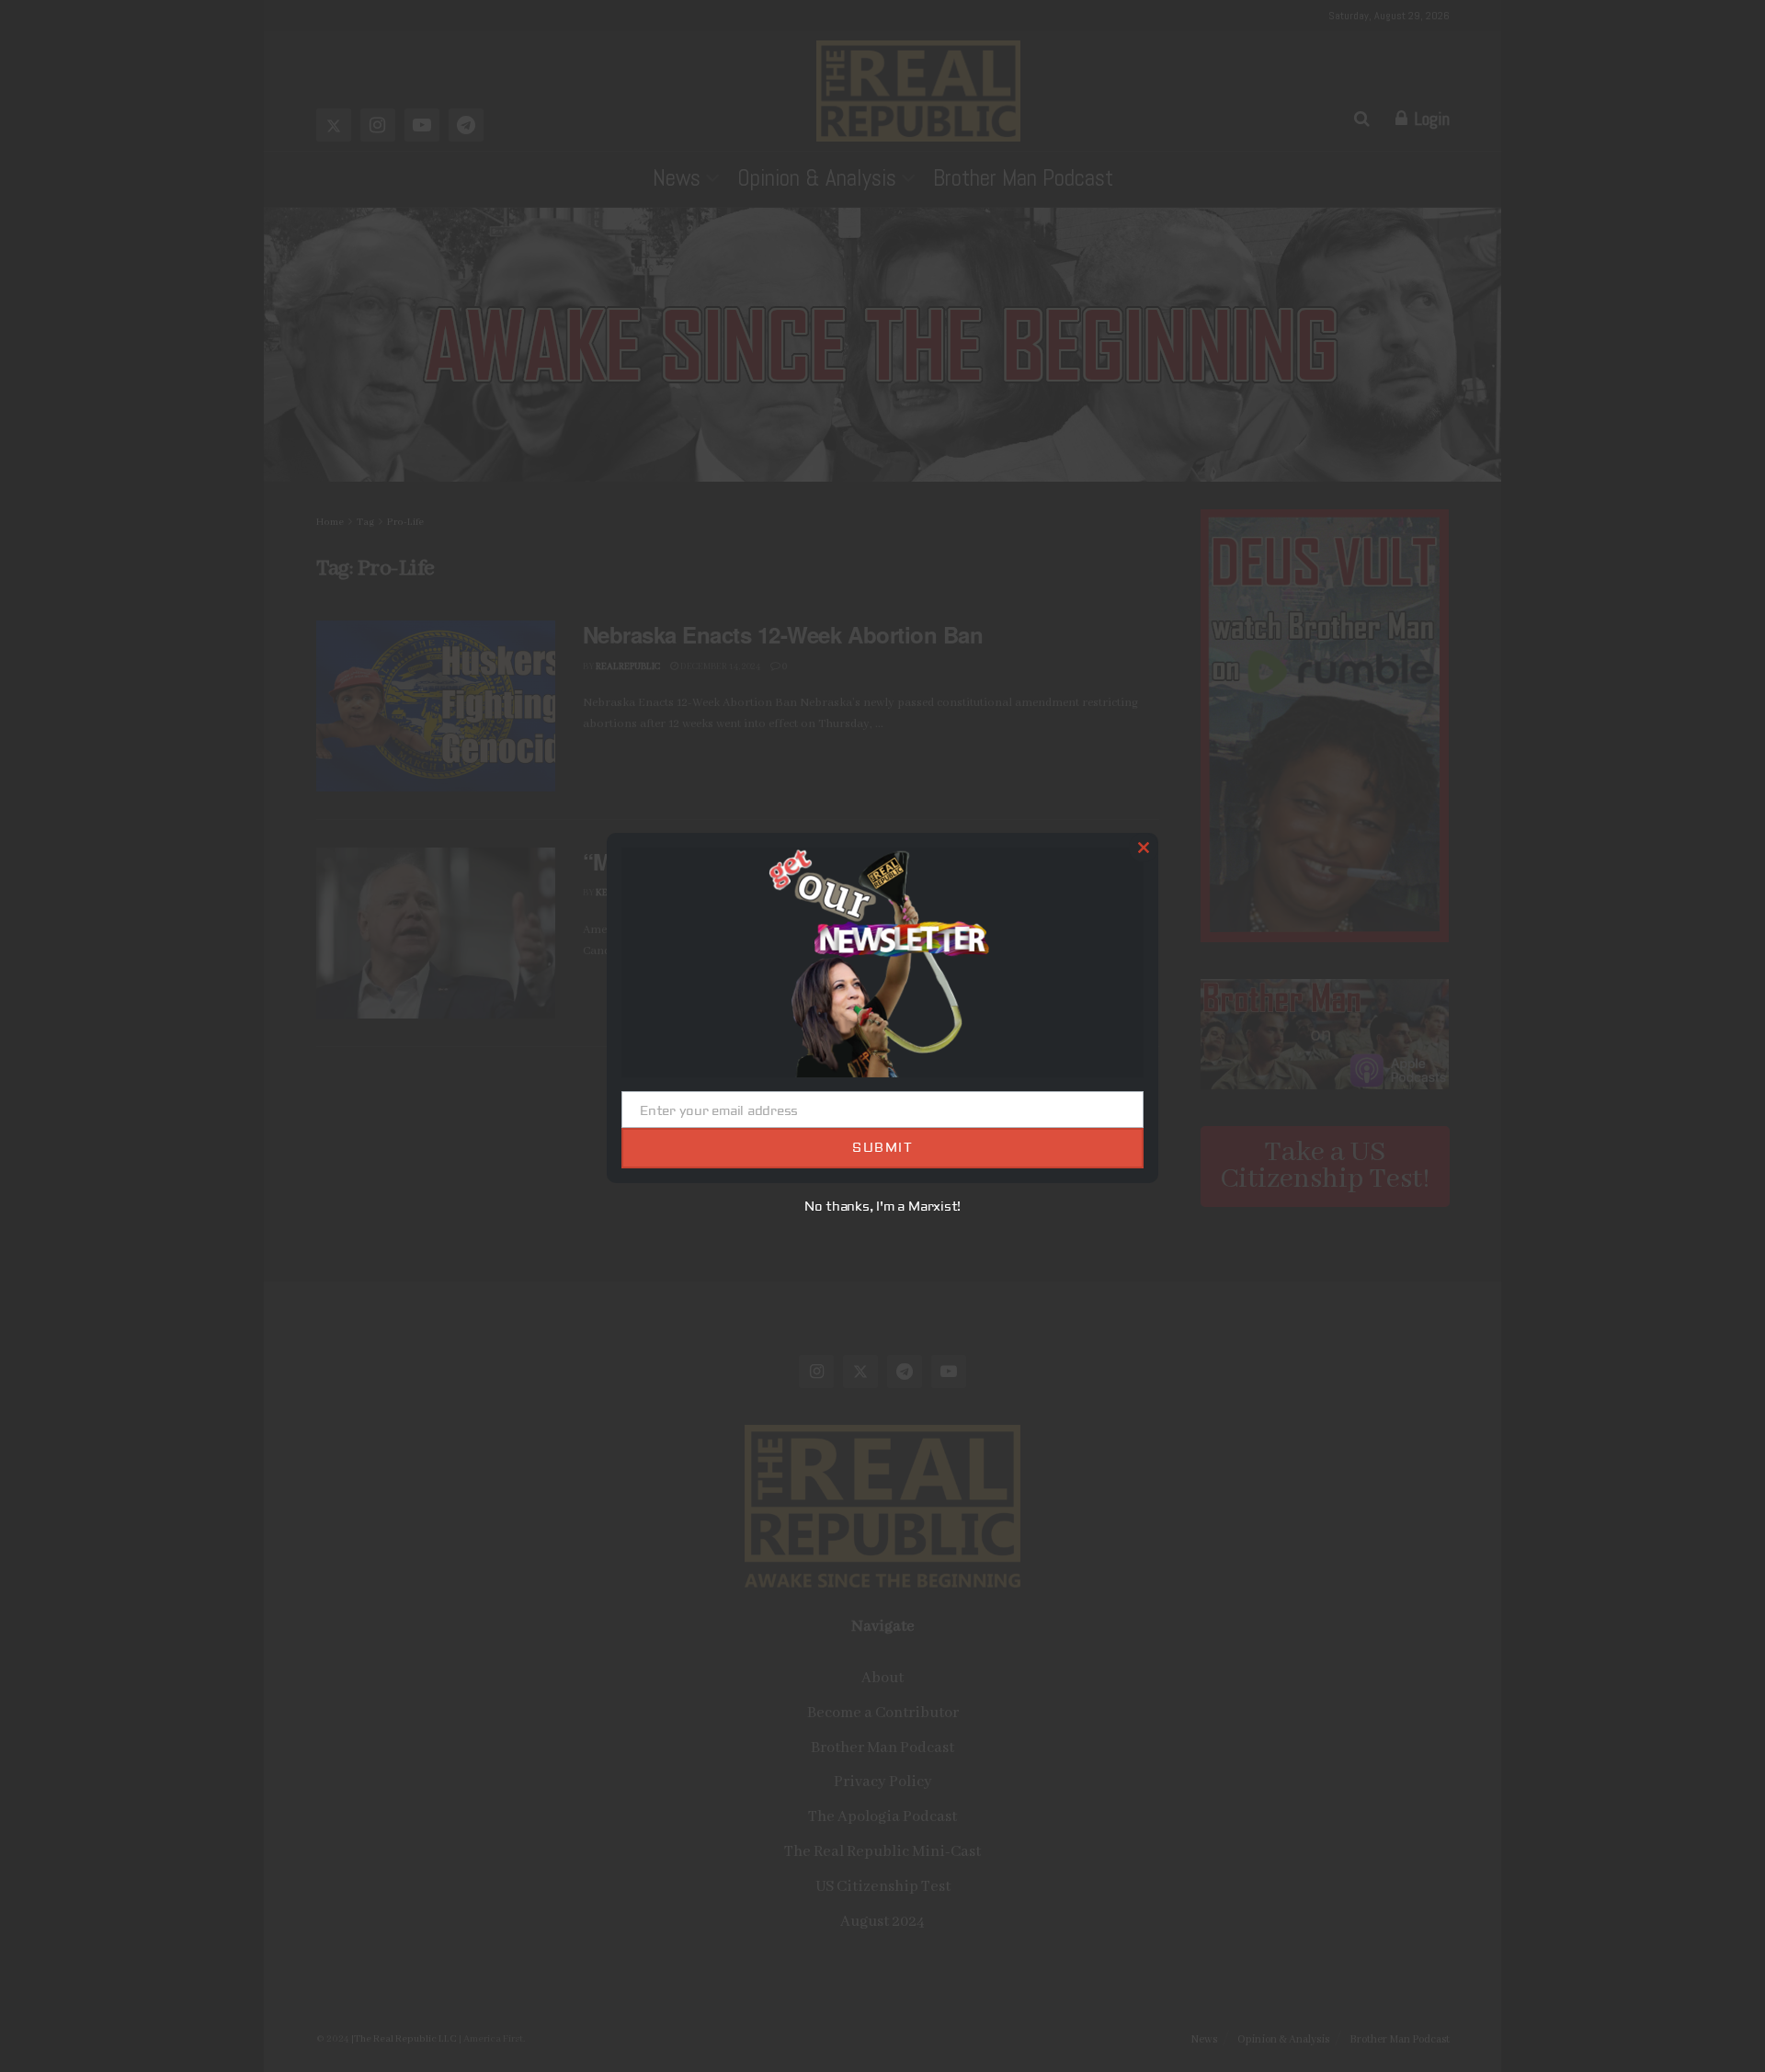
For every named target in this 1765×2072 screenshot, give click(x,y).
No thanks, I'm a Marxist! (883, 1207)
